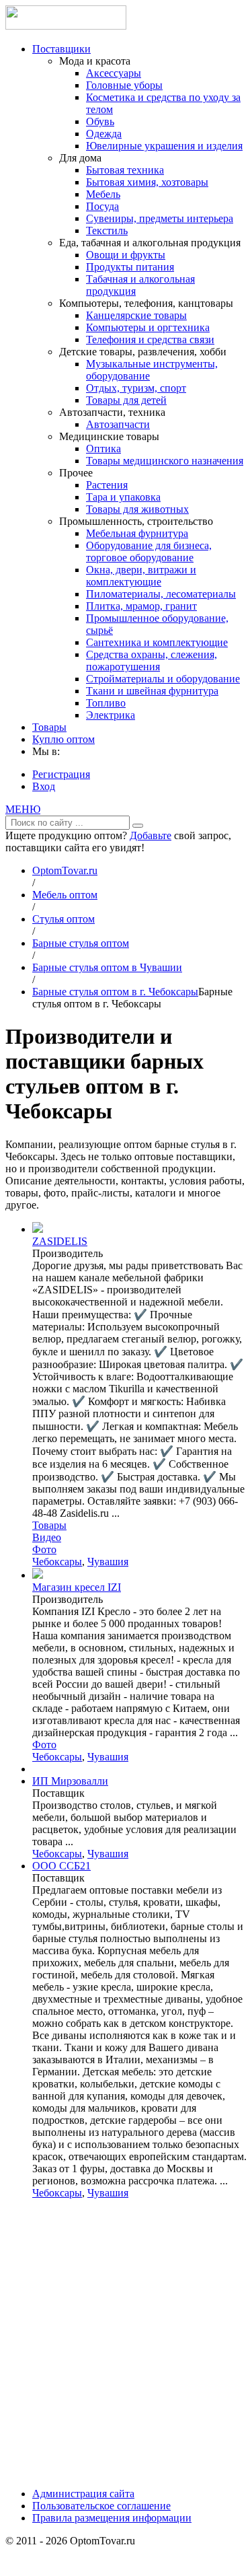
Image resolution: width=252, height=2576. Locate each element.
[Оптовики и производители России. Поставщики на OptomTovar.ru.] (66, 26)
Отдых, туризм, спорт (136, 388)
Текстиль (107, 230)
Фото (44, 1549)
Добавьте (151, 835)
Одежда (104, 134)
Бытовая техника (125, 170)
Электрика (111, 715)
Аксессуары (114, 73)
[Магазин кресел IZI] (38, 1575)
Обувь (100, 121)
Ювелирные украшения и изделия (164, 146)
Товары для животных (137, 509)
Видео (47, 1537)
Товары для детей (126, 400)
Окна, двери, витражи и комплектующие (141, 576)
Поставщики (61, 49)
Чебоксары (57, 1562)
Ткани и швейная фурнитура (152, 691)
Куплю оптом (64, 739)
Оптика (103, 449)
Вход (44, 786)
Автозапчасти (118, 424)
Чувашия (108, 1562)
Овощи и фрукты (126, 255)
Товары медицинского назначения (165, 461)
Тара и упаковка (123, 497)
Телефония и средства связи (150, 339)
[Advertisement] (126, 2348)
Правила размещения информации (112, 2518)
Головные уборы (124, 85)
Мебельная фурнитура (137, 533)
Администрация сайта (83, 2494)
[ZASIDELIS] (38, 1229)
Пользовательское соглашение (101, 2506)
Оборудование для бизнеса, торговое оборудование (149, 551)
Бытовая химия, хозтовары (147, 182)
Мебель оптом (65, 895)
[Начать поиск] (138, 826)
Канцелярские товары (136, 315)
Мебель (103, 194)
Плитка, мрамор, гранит (141, 606)
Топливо (106, 703)
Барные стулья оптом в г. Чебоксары (115, 992)
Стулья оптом (64, 919)
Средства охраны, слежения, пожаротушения (152, 660)
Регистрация (61, 774)
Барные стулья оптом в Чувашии (107, 967)
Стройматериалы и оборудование (163, 679)
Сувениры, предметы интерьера (160, 218)
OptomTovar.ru (65, 870)
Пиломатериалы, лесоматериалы (161, 594)
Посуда (102, 206)
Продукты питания (130, 267)
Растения (107, 485)
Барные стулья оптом (81, 943)
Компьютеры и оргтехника (148, 327)
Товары (49, 727)
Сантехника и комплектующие (157, 642)
